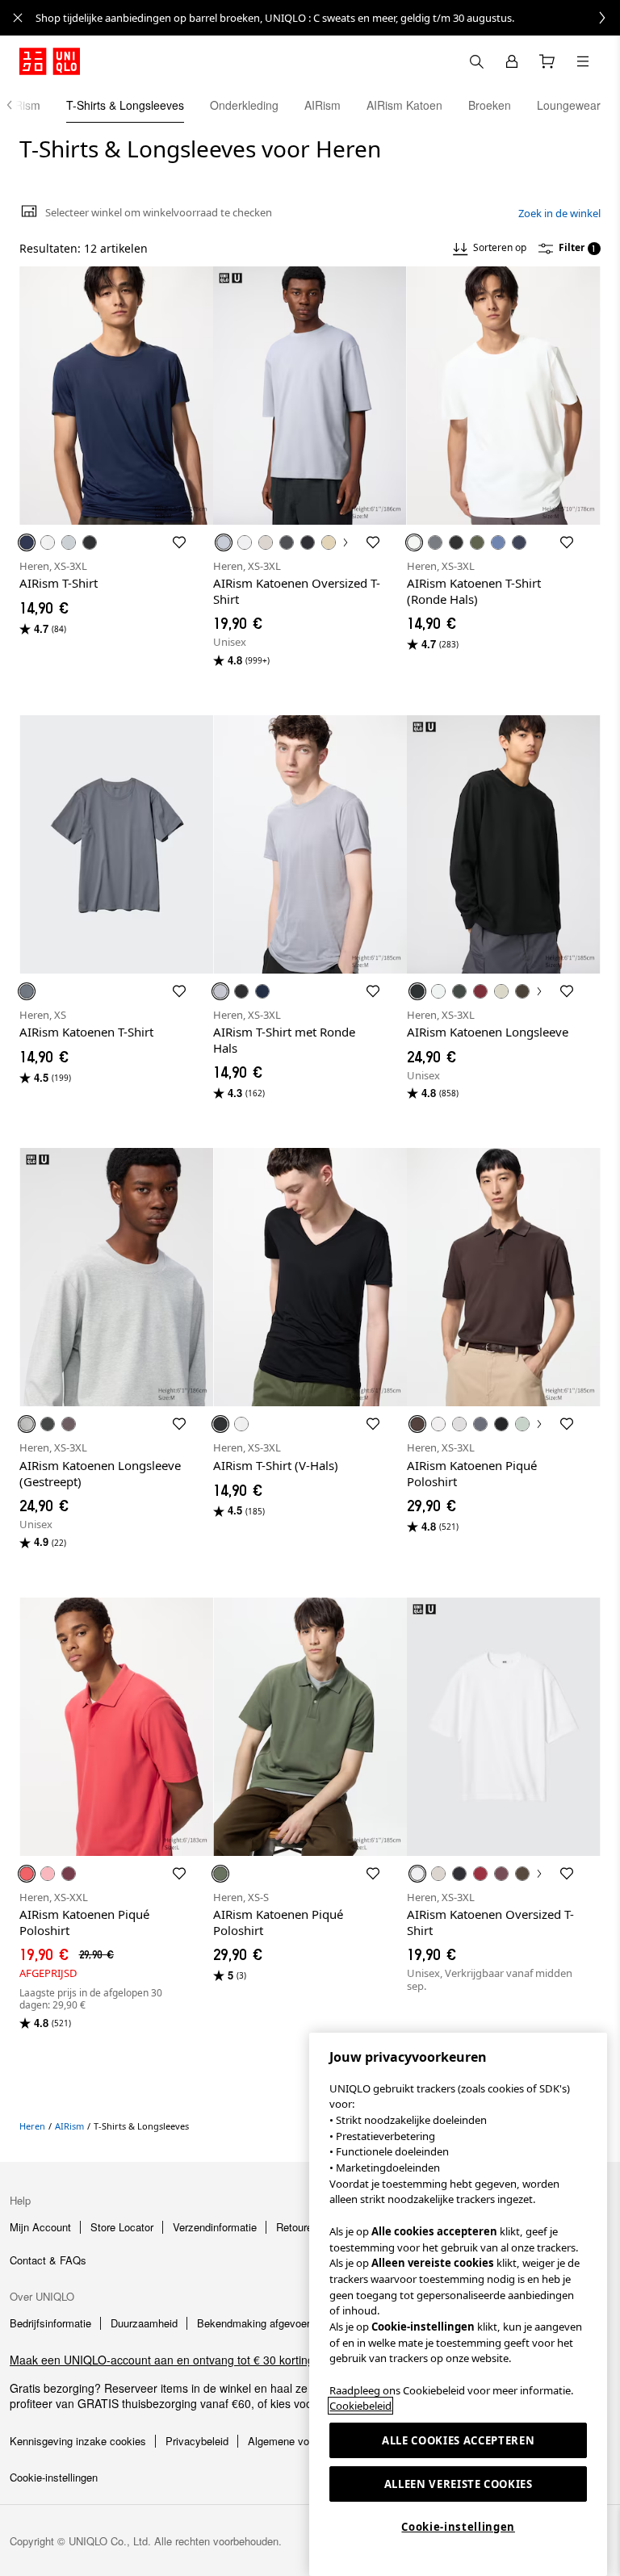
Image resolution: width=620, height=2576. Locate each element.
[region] (458, 2304)
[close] (18, 18)
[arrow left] (18, 105)
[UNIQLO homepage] (50, 61)
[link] (328, 18)
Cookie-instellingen (458, 2527)
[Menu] (583, 61)
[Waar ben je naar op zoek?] (476, 61)
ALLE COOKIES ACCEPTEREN (458, 2440)
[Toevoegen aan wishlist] (179, 542)
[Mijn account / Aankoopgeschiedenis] (512, 61)
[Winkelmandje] (547, 61)
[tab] (125, 105)
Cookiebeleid (360, 2406)
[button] (116, 396)
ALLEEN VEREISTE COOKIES (459, 2484)
